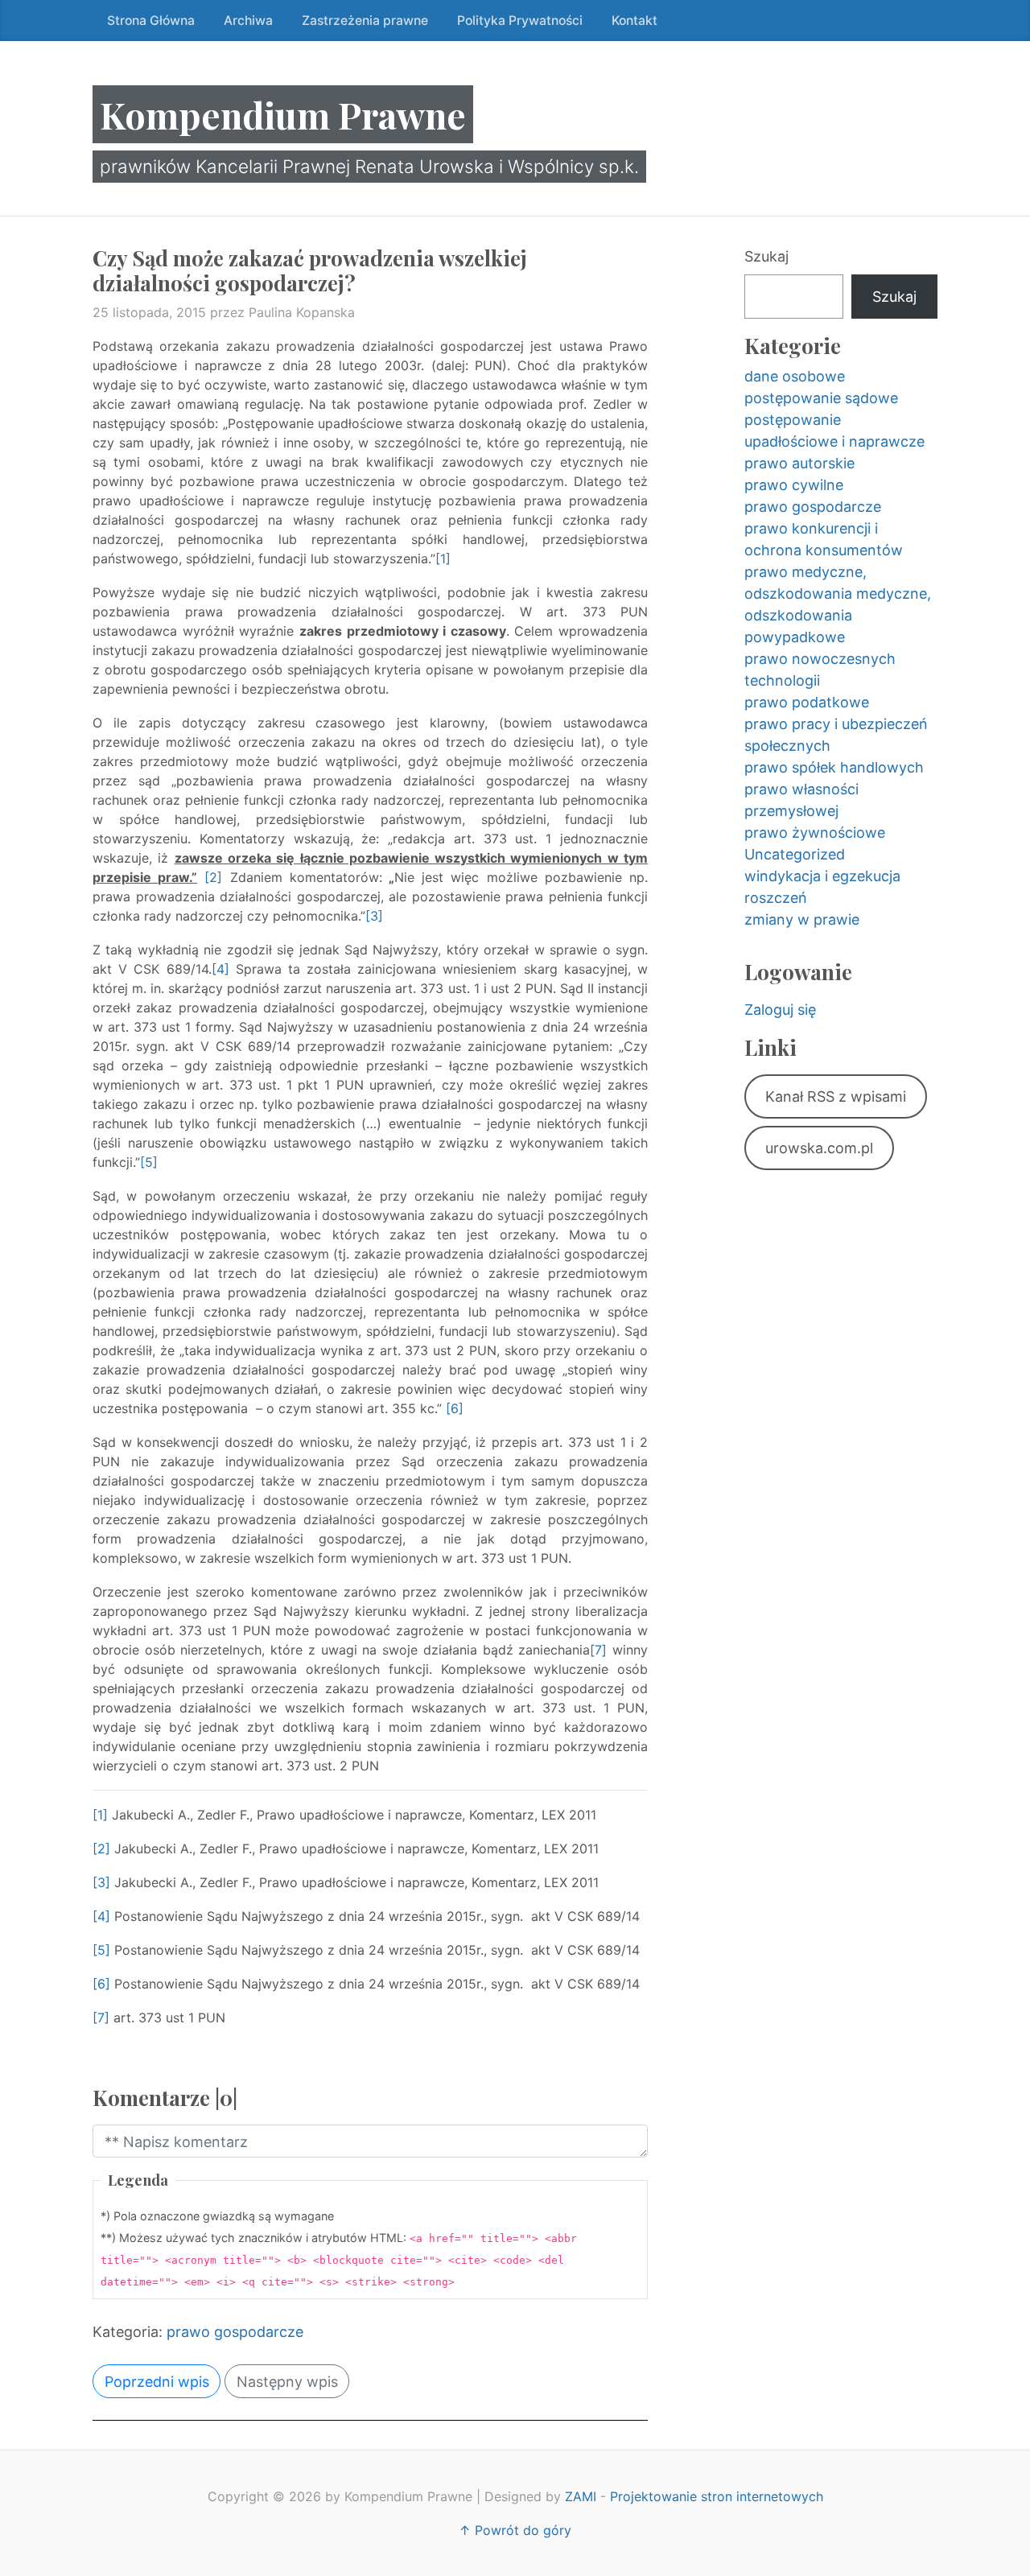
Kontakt (634, 21)
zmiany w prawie (802, 919)
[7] (598, 1650)
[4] (220, 969)
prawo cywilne (794, 485)
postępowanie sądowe (821, 398)
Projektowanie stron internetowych (717, 2496)
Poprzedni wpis (157, 2382)
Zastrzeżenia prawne (365, 21)
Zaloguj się (780, 1010)
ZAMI (581, 2496)
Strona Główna (151, 21)
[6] (455, 1408)
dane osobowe (795, 376)
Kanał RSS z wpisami (836, 1096)
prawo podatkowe (807, 702)
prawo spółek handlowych (834, 767)
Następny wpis (287, 2382)
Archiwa (248, 21)
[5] (149, 1162)
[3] (374, 916)
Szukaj (766, 256)
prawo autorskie (799, 463)
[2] (213, 877)
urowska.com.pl (819, 1148)
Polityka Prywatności (520, 21)
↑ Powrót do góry (515, 2530)
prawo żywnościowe (815, 833)
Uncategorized (795, 854)
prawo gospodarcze (235, 2332)
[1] (443, 558)
